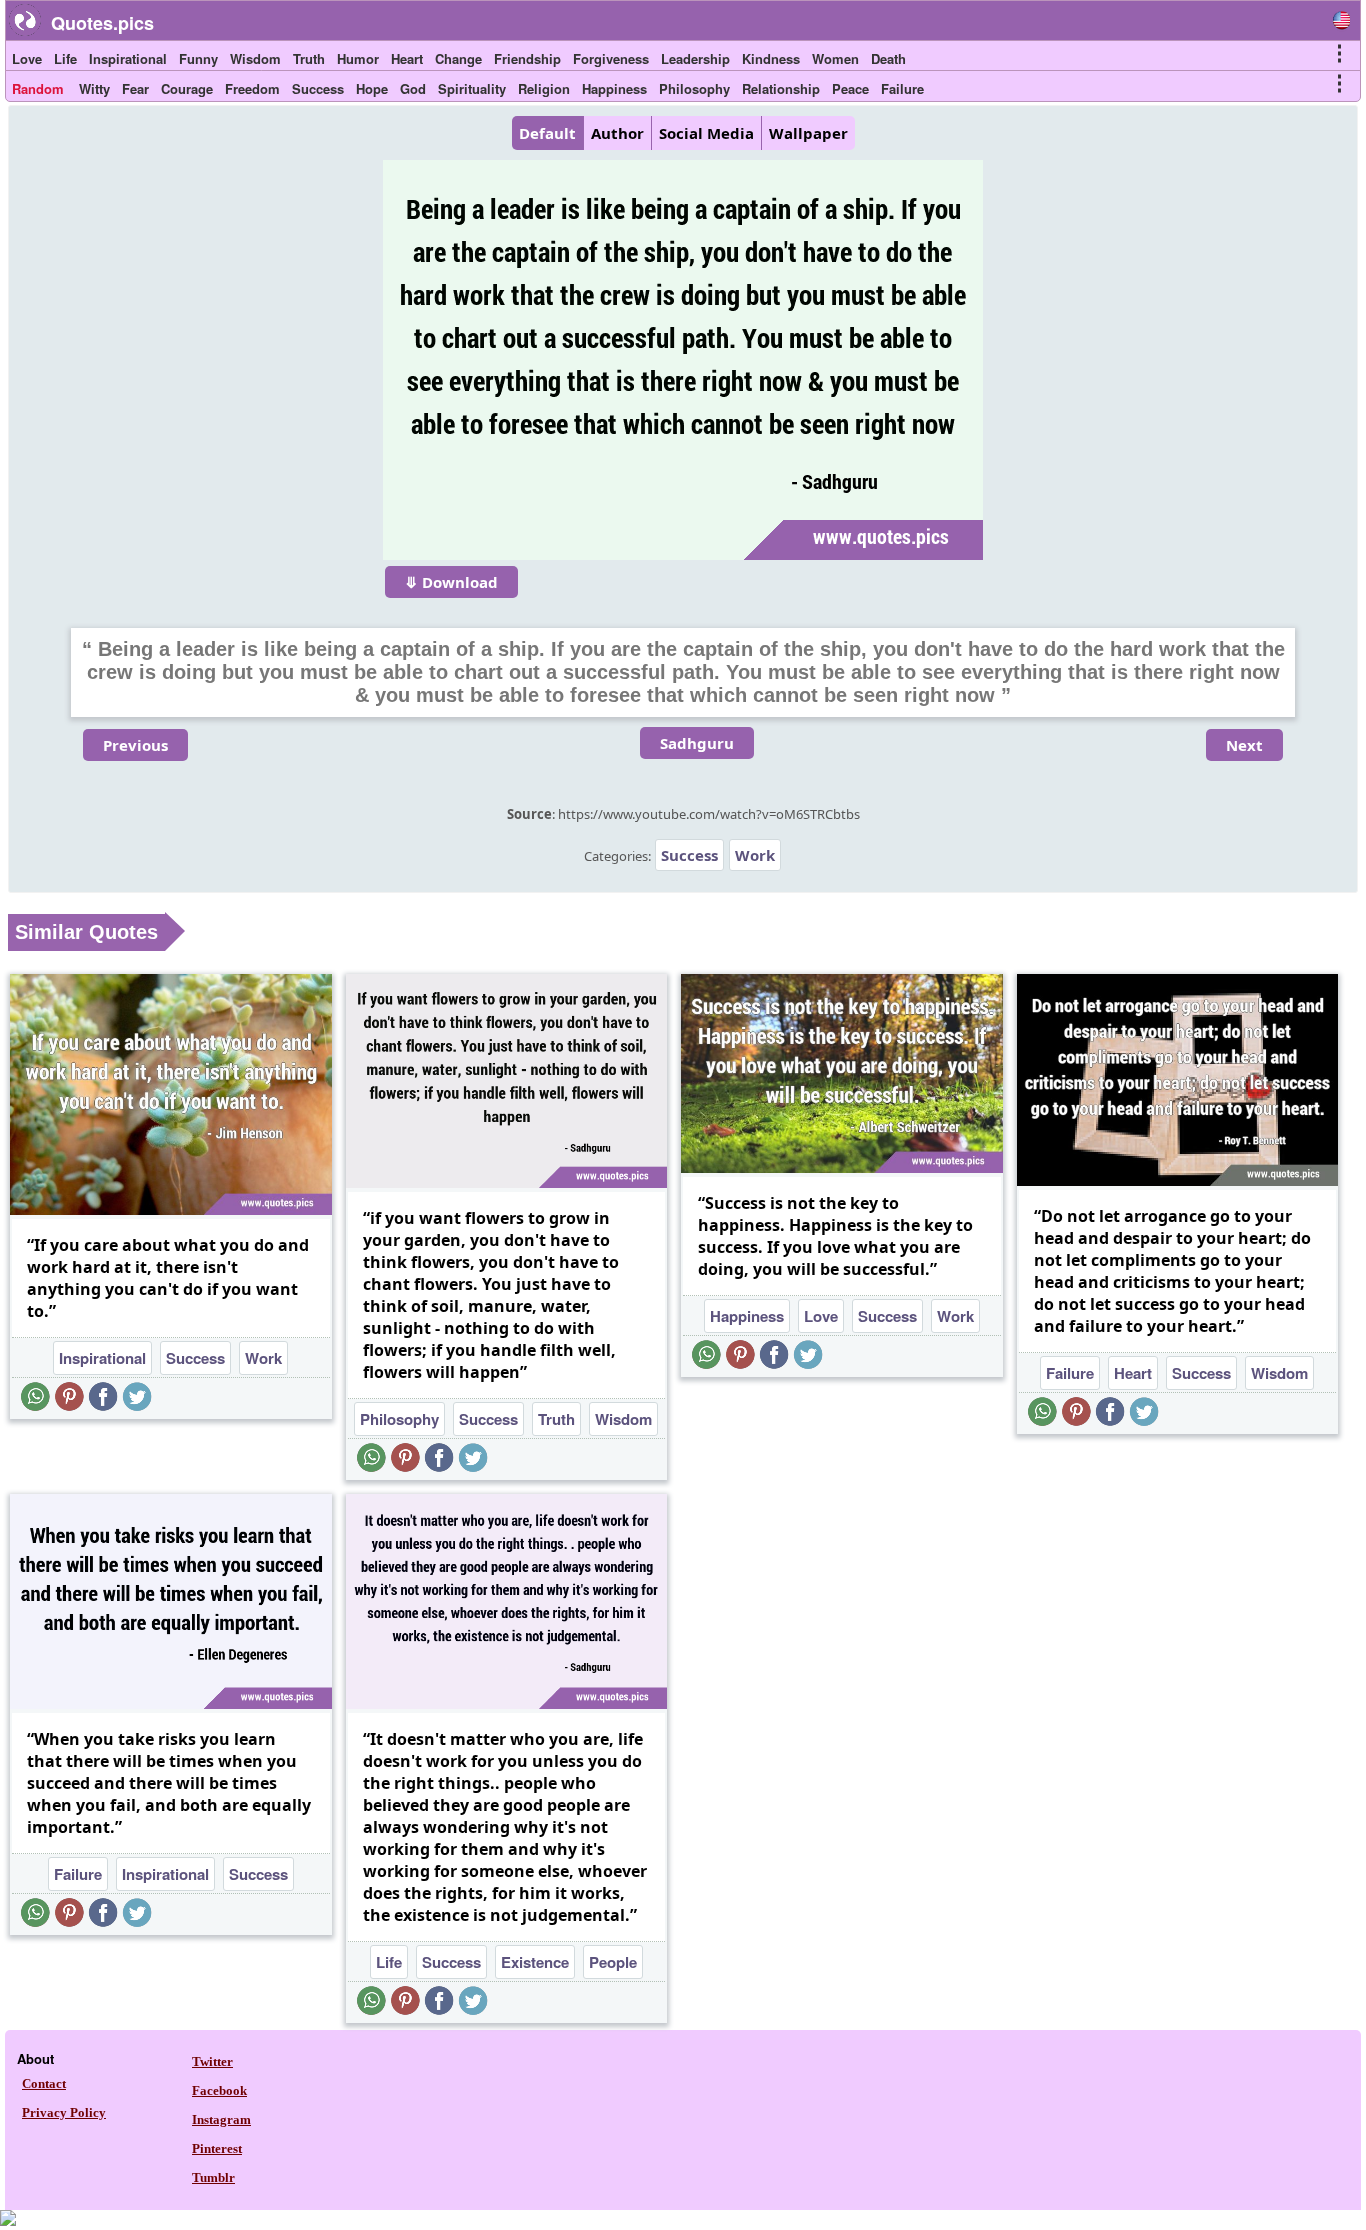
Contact (44, 2083)
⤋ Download (451, 582)
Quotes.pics (102, 23)
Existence (535, 1962)
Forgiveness (611, 58)
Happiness (614, 88)
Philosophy (694, 88)
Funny (198, 58)
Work (755, 855)
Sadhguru (697, 743)
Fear (135, 88)
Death (888, 58)
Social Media (706, 133)
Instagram (221, 2119)
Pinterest (217, 2148)
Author (617, 133)
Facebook (219, 2090)
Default (547, 133)
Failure (902, 88)
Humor (358, 58)
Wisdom (255, 58)
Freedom (252, 88)
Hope (372, 88)
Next (1244, 745)
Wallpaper (808, 133)
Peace (850, 88)
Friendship (527, 58)
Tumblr (213, 2177)
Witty (94, 88)
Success (318, 88)
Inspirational (128, 58)
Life (65, 58)
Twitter (212, 2061)
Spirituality (472, 88)
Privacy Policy (64, 2112)
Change (458, 58)
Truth (309, 58)
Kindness (771, 58)
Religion (544, 88)
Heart (407, 58)
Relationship (781, 88)
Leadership (695, 58)
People (613, 1962)
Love (27, 58)
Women (835, 58)
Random (38, 88)
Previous (135, 745)
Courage (187, 88)
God (413, 88)
